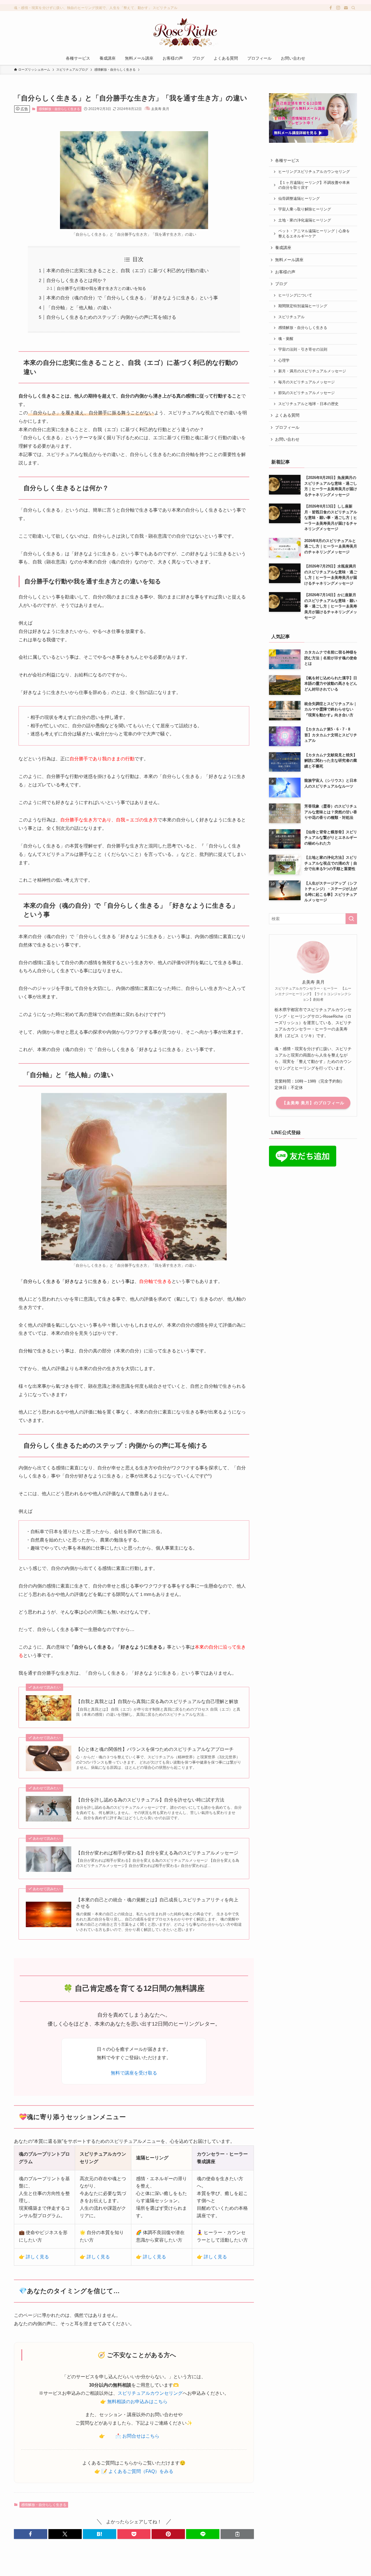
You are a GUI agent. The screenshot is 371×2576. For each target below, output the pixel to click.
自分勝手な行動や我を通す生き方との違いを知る (101, 288)
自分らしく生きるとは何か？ (77, 280)
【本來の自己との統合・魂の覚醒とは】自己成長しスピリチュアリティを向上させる (157, 1903)
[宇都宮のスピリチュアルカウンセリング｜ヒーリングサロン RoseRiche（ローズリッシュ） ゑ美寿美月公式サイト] (185, 32)
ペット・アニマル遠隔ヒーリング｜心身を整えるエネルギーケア (314, 234)
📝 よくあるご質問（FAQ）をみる (137, 2471)
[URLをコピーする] (237, 2534)
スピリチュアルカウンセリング (150, 2393)
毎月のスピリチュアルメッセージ (307, 382)
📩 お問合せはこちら (137, 2436)
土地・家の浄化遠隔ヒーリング (305, 220)
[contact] (346, 8)
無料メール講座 (289, 260)
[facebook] (331, 8)
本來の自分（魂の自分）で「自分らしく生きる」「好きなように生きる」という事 (132, 298)
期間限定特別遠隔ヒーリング (303, 306)
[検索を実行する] (351, 919)
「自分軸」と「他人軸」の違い (79, 308)
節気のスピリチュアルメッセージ (307, 393)
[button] (31, 2534)
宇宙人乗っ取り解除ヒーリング (305, 209)
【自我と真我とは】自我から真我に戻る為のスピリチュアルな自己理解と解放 (157, 1701)
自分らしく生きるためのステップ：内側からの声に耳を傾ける (111, 317)
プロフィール (287, 427)
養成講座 (283, 248)
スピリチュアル (291, 317)
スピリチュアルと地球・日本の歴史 (308, 404)
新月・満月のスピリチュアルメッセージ (312, 371)
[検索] (353, 8)
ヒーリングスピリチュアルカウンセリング (314, 172)
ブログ (281, 284)
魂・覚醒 (286, 339)
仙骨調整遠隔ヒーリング (299, 199)
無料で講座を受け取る (134, 2073)
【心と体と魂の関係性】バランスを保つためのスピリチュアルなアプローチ (155, 1749)
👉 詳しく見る (34, 2257)
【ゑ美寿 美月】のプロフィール (313, 1103)
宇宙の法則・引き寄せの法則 (303, 349)
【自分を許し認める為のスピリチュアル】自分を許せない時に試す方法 (150, 1800)
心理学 (284, 360)
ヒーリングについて (296, 295)
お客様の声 (285, 272)
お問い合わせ (287, 439)
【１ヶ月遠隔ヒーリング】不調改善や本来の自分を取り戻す (314, 185)
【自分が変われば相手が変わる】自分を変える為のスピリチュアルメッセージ (157, 1853)
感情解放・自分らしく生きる (59, 109)
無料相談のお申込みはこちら (137, 2402)
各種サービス (287, 160)
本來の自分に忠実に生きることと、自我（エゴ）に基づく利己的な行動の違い (128, 271)
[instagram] (338, 8)
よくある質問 (287, 415)
